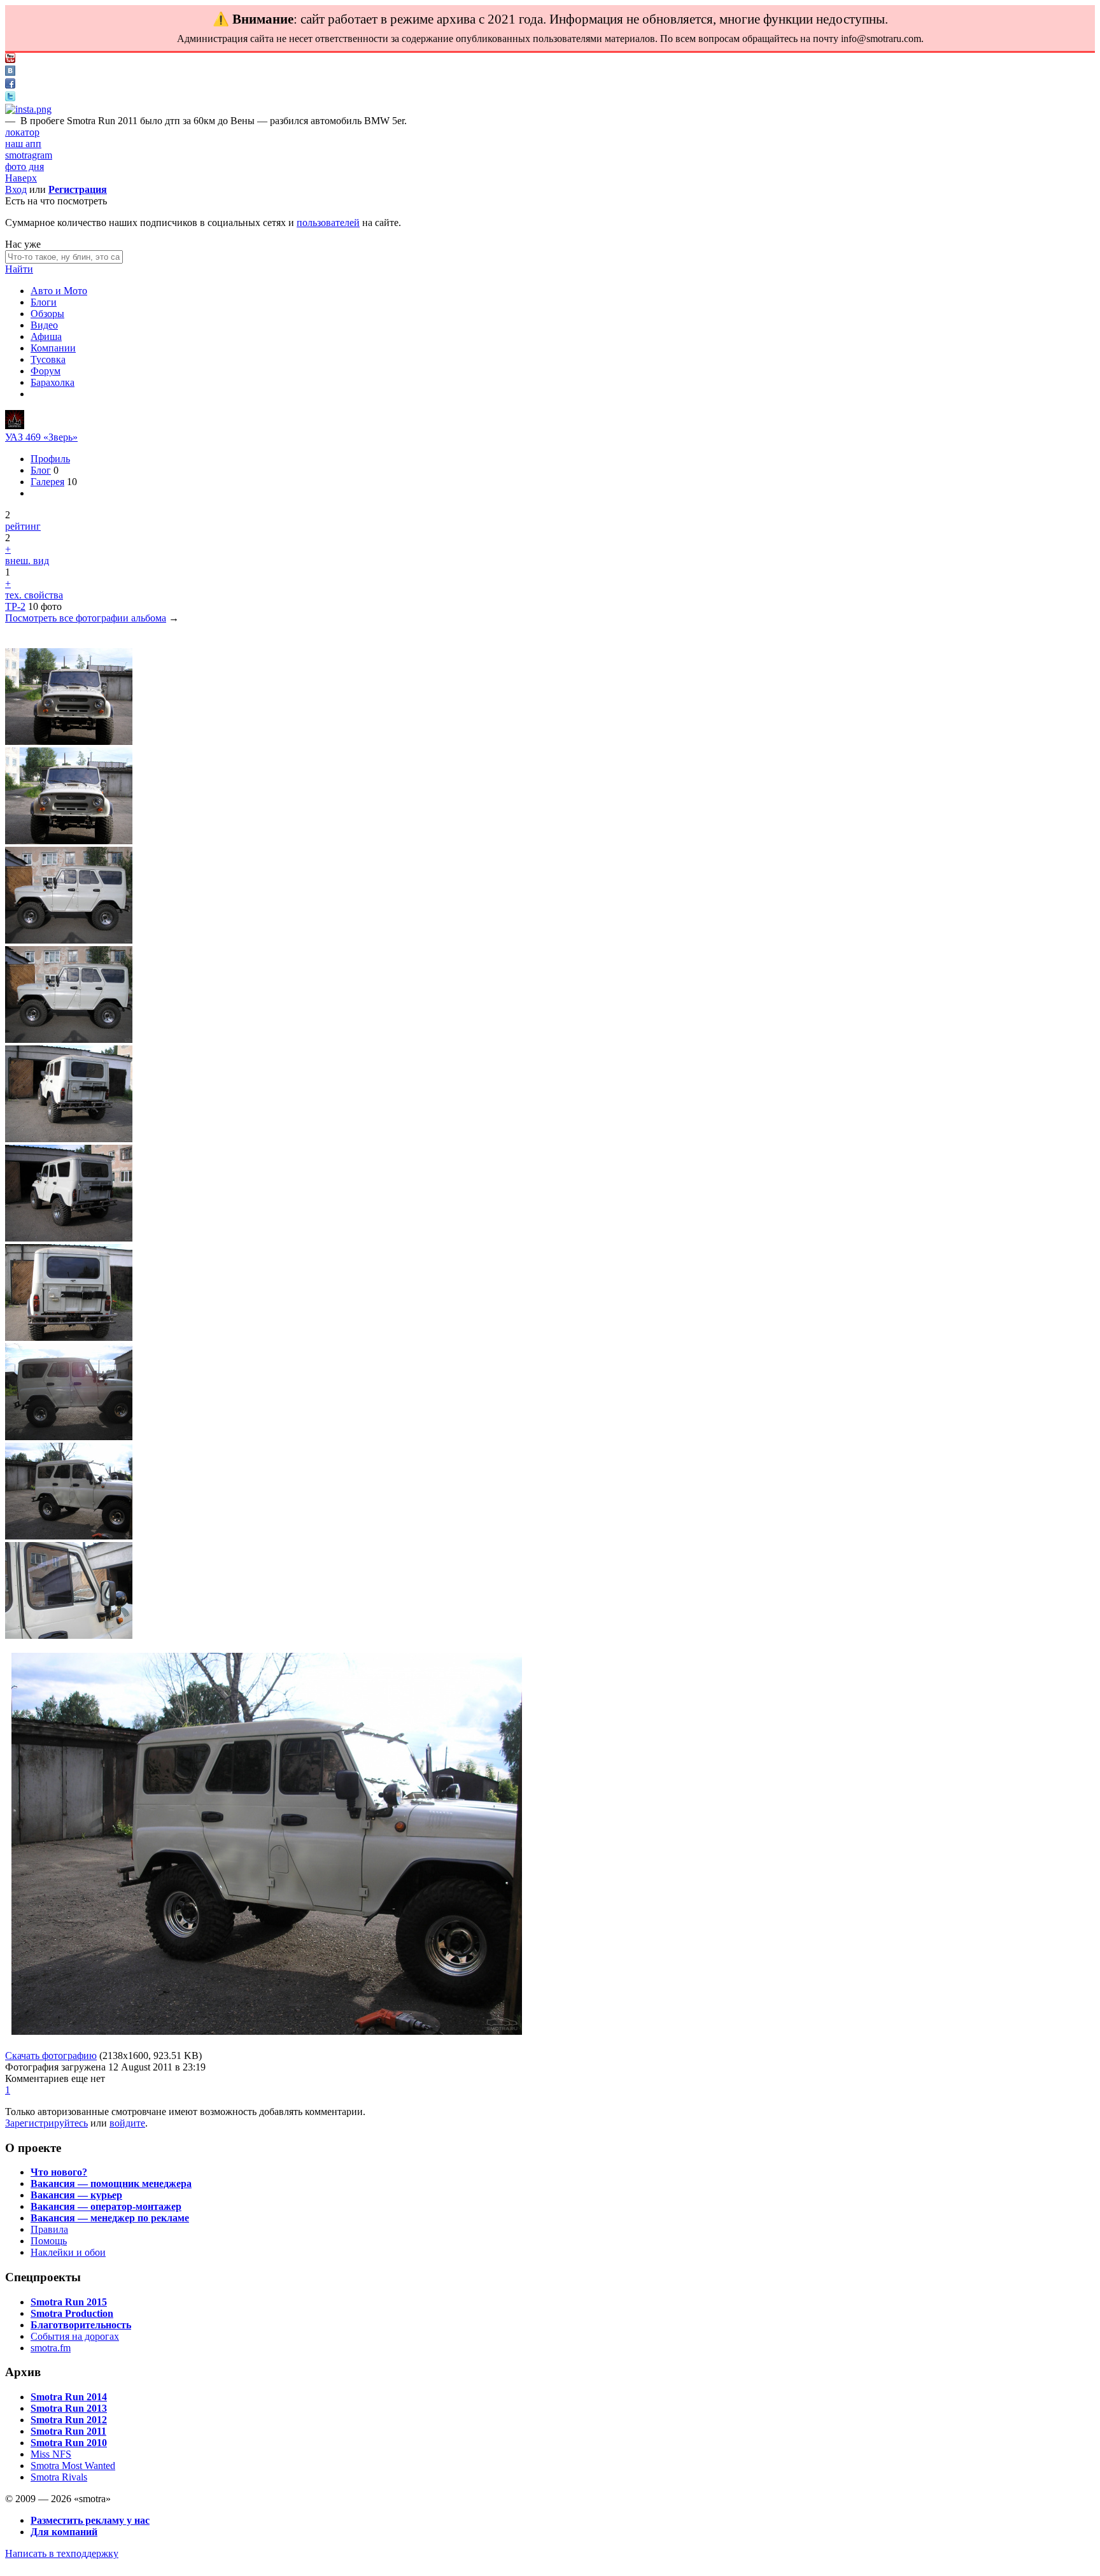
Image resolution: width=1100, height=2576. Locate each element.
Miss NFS (51, 2454)
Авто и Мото (59, 291)
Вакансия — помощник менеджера (111, 2183)
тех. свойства (34, 595)
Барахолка (53, 382)
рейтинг (23, 526)
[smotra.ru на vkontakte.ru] (10, 72)
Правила (49, 2229)
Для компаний (64, 2532)
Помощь (49, 2241)
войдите (127, 2123)
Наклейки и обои (68, 2252)
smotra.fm (51, 2348)
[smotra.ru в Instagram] (28, 109)
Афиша (46, 336)
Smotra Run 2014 (69, 2397)
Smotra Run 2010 (69, 2443)
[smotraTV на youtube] (10, 60)
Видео (44, 325)
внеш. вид (27, 561)
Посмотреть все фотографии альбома (86, 618)
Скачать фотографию (51, 2056)
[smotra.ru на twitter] (10, 98)
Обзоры (47, 314)
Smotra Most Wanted (73, 2466)
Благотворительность (81, 2325)
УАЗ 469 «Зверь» (41, 437)
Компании (53, 348)
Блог (41, 470)
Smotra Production (72, 2313)
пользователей (328, 223)
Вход (16, 189)
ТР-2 (15, 606)
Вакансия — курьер (76, 2195)
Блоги (44, 302)
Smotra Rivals (59, 2477)
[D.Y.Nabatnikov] (15, 426)
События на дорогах (75, 2336)
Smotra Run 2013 (69, 2408)
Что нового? (59, 2172)
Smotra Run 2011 (68, 2431)
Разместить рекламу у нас (90, 2520)
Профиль (50, 459)
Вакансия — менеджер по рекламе (110, 2218)
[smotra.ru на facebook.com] (10, 85)
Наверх (21, 178)
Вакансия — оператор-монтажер (106, 2206)
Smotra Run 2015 (69, 2302)
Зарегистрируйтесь (46, 2123)
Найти (19, 269)
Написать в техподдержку (62, 2553)
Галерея (47, 482)
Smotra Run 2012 (69, 2420)
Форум (46, 371)
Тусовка (48, 359)
